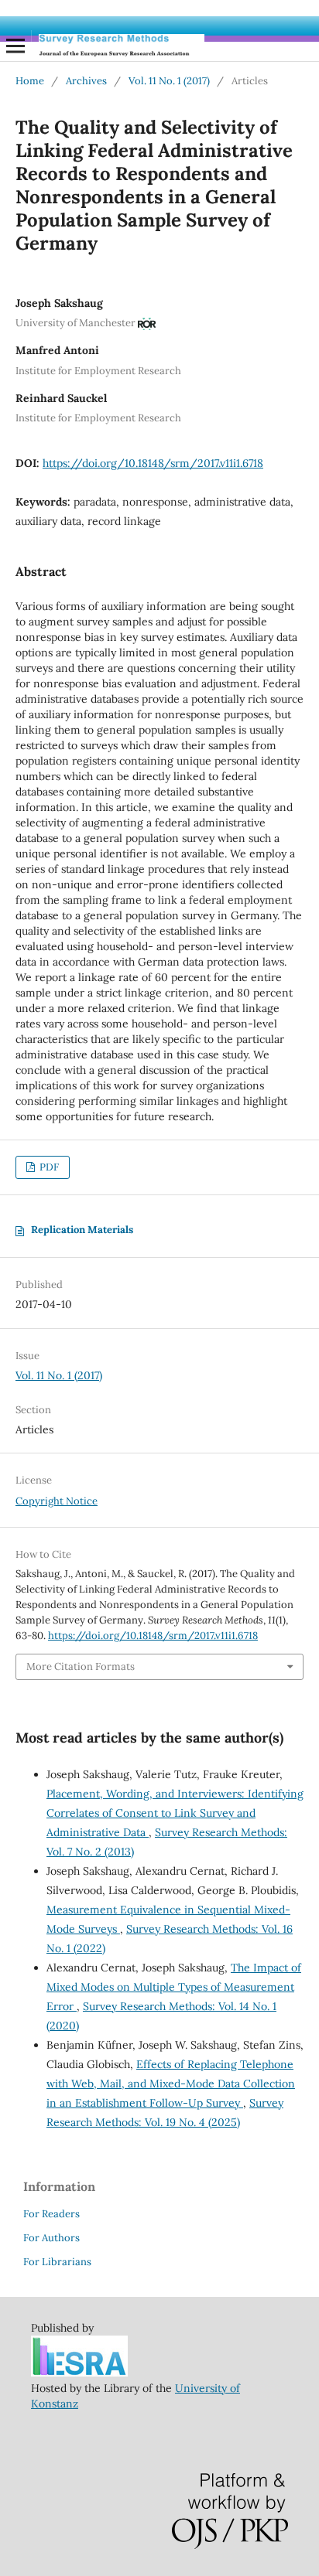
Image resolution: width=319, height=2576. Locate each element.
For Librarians (57, 2262)
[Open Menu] (15, 46)
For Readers (51, 2214)
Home (30, 81)
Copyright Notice (57, 1501)
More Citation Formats (81, 1666)
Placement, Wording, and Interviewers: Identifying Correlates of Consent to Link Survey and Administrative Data (175, 1813)
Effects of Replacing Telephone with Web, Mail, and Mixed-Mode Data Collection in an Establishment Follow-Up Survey (171, 2084)
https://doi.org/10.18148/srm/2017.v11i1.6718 (153, 463)
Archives (86, 81)
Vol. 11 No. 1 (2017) (169, 81)
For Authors (51, 2238)
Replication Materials (82, 1230)
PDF (48, 1167)
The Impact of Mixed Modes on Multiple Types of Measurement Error (174, 1987)
